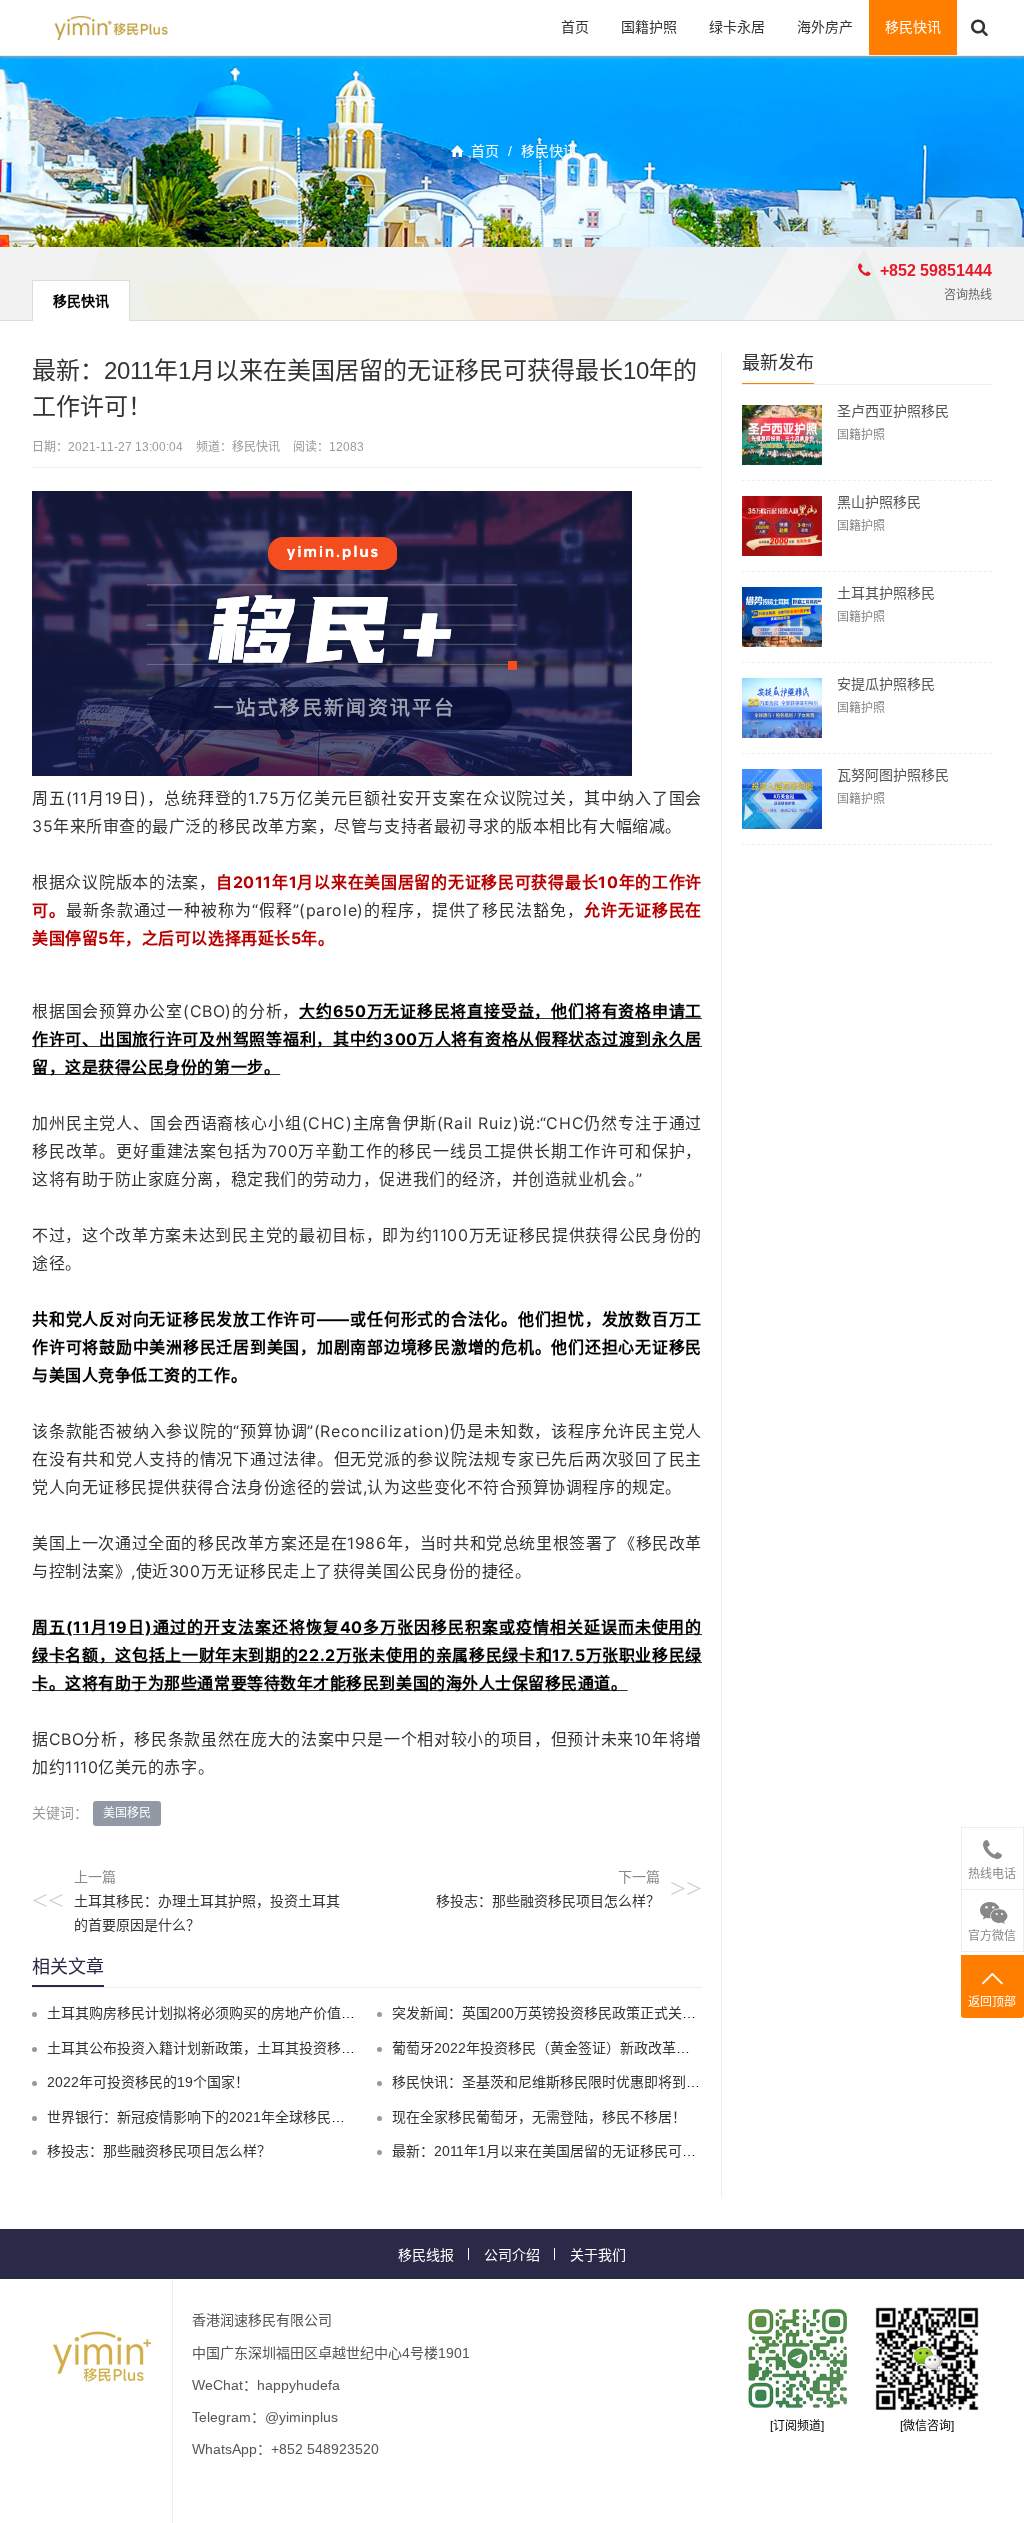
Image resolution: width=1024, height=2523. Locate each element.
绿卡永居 (737, 27)
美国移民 (127, 1813)
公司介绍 (512, 2255)
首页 (575, 27)
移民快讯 (913, 27)
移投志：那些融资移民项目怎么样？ (548, 1901)
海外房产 (825, 27)
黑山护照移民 (879, 502)
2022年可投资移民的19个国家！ (148, 2082)
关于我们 (598, 2255)
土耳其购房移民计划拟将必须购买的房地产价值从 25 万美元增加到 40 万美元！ (295, 2013)
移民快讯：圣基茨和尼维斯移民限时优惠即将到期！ (553, 2082)
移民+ (111, 27)
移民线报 (426, 2255)
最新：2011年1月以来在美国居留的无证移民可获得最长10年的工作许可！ (622, 2151)
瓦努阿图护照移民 (893, 775)
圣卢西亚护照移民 (893, 411)
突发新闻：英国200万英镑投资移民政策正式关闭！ (551, 2013)
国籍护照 (649, 27)
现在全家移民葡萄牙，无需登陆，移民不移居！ (539, 2117)
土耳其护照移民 (886, 593)
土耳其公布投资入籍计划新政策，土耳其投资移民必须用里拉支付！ (257, 2048)
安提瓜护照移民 (886, 684)
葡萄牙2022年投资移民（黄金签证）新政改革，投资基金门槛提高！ (604, 2048)
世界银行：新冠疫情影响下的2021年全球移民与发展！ (217, 2117)
